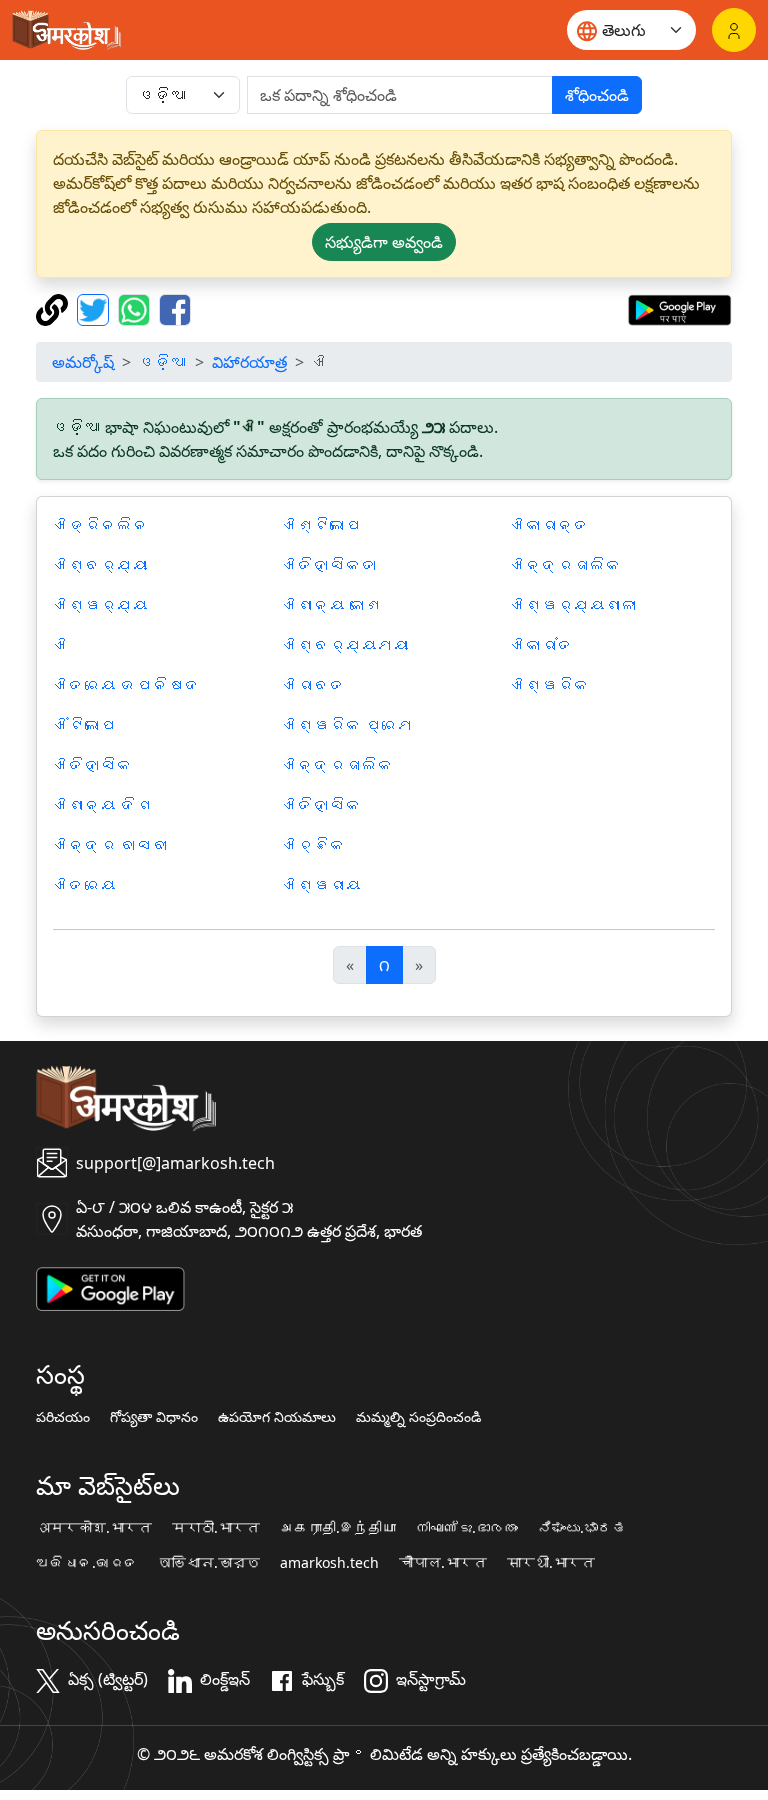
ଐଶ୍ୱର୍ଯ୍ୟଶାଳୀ (574, 605)
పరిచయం (63, 1417)
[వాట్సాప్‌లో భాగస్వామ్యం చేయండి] (136, 308)
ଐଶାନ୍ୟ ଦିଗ (103, 805)
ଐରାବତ (314, 685)
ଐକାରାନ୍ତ (550, 525)
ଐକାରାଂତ (542, 645)
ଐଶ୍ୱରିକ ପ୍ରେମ (348, 725)
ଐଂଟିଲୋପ (85, 725)
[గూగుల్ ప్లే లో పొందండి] (679, 308)
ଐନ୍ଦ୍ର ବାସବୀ (111, 845)
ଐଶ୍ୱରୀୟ (322, 885)
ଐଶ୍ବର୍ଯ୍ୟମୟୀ (346, 645)
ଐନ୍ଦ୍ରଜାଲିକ (338, 765)
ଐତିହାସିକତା (330, 565)
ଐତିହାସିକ (93, 765)
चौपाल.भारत (443, 1563)
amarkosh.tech (329, 1563)
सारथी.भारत (551, 1563)
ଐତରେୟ (85, 885)
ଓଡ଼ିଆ (163, 362)
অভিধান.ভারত (209, 1563)
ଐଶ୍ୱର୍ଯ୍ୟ (101, 605)
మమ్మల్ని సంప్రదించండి (418, 1417)
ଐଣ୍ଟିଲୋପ (322, 525)
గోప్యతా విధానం (154, 1417)
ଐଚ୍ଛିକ (314, 845)
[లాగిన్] (734, 30)
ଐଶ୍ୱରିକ (550, 685)
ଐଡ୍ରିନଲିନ (101, 525)
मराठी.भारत (216, 1528)
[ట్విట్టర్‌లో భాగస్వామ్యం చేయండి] (95, 308)
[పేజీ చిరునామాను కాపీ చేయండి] (54, 308)
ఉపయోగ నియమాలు (277, 1417)
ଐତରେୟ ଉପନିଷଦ (127, 685)
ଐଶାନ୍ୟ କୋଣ (332, 605)
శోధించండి (597, 95)
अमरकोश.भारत (94, 1528)
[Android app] (110, 1287)
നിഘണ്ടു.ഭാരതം (467, 1528)
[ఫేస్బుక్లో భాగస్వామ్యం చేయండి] (175, 308)
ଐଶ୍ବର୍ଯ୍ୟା (101, 565)
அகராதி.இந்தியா (338, 1528)
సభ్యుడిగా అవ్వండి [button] (384, 242)
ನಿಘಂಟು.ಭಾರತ (582, 1528)
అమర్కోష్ (83, 362)
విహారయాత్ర (249, 362)
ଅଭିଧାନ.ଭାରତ (87, 1563)
